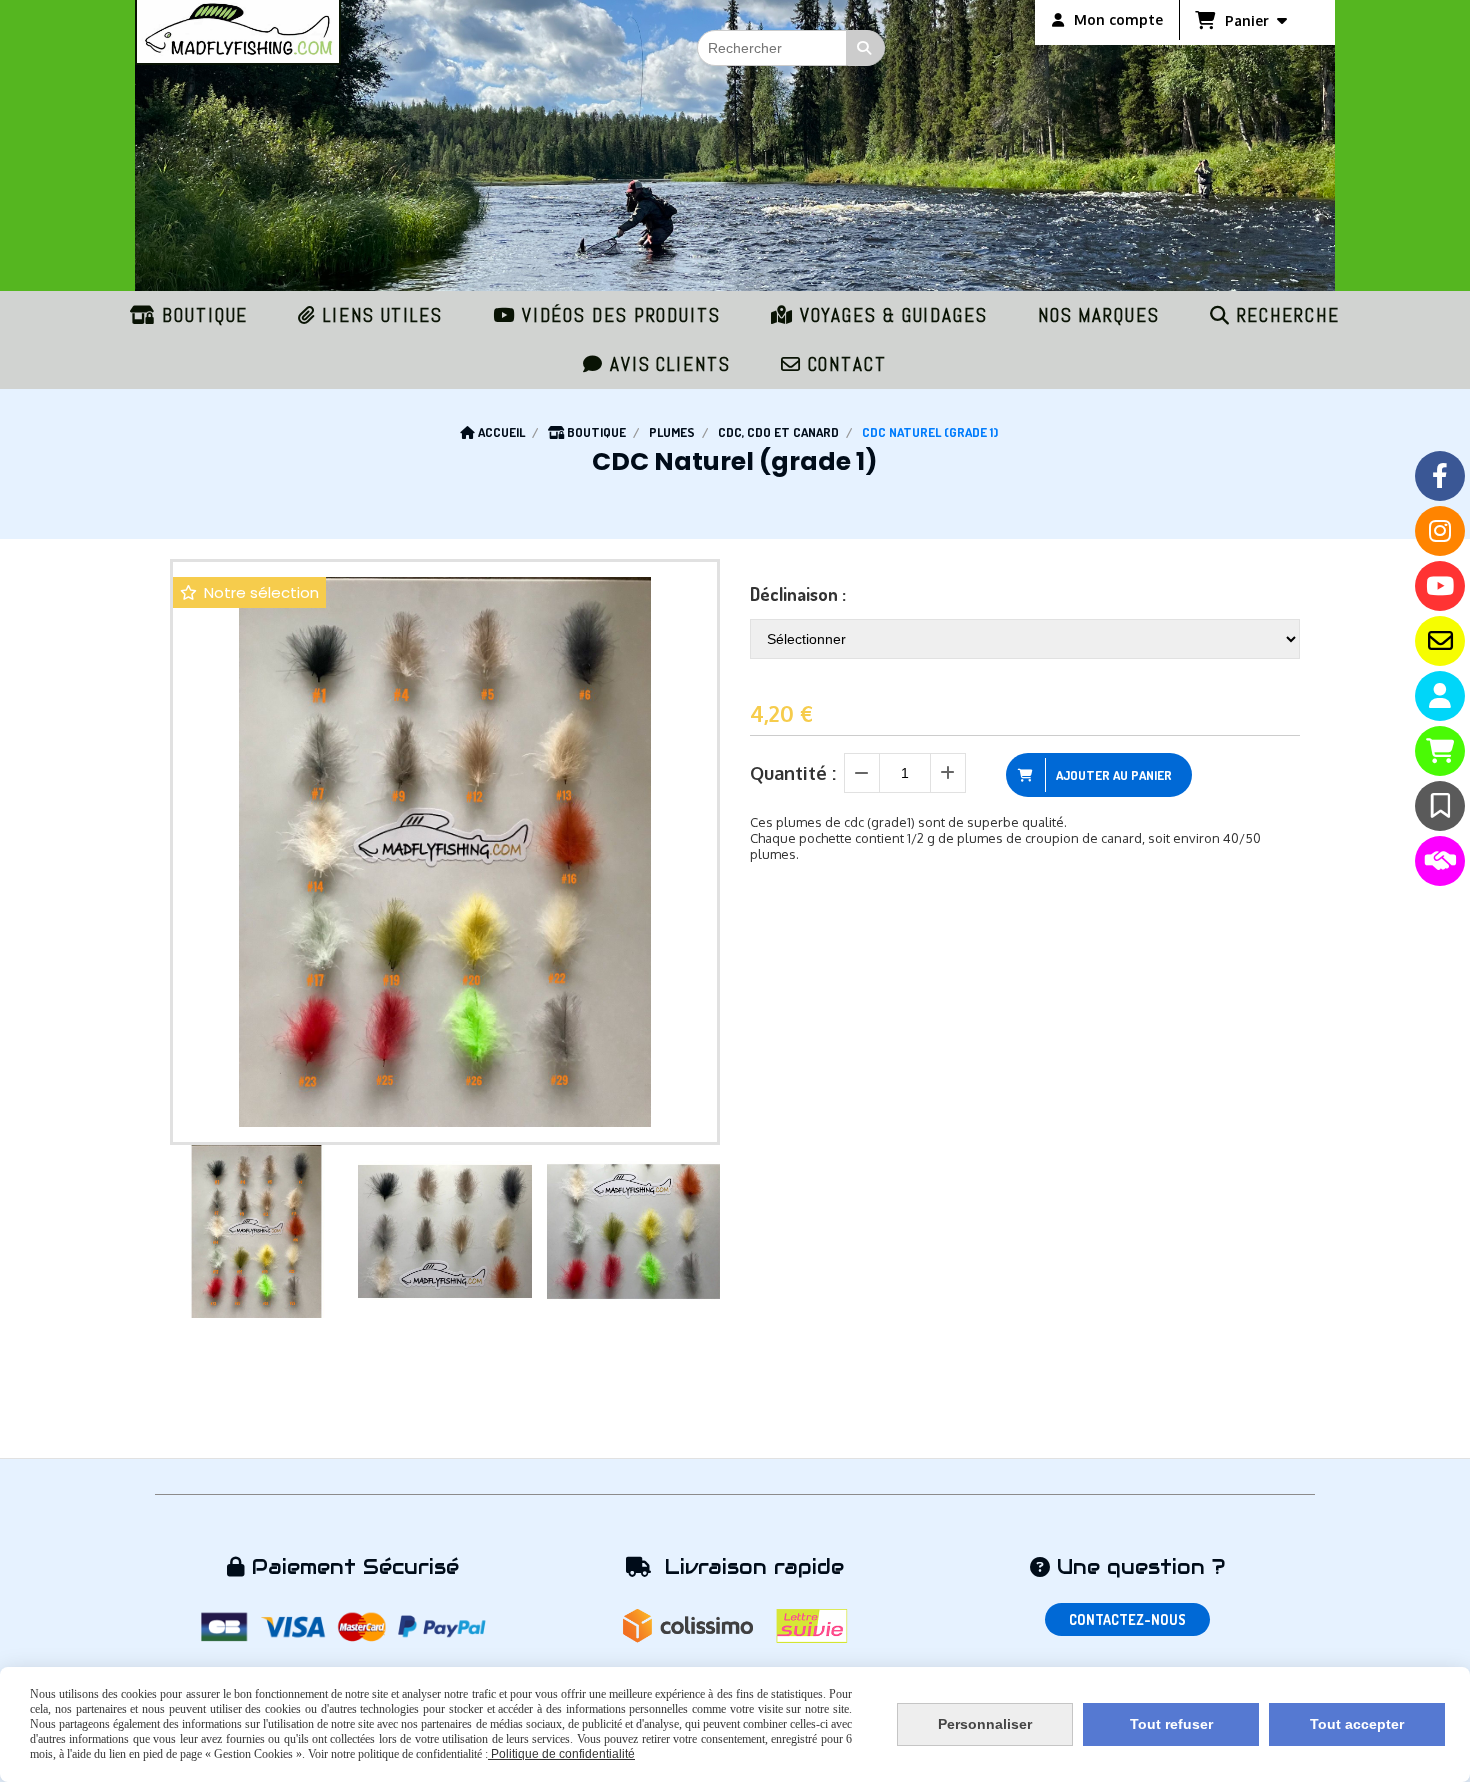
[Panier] (1440, 751)
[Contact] (1440, 641)
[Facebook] (1440, 476)
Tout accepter (1357, 1724)
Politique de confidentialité (561, 1754)
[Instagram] (1440, 531)
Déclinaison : (798, 594)
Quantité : (793, 773)
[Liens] (1440, 861)
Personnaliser (985, 1724)
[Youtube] (1440, 586)
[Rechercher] (866, 48)
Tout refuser (1171, 1724)
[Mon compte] (1440, 696)
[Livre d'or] (1440, 806)
